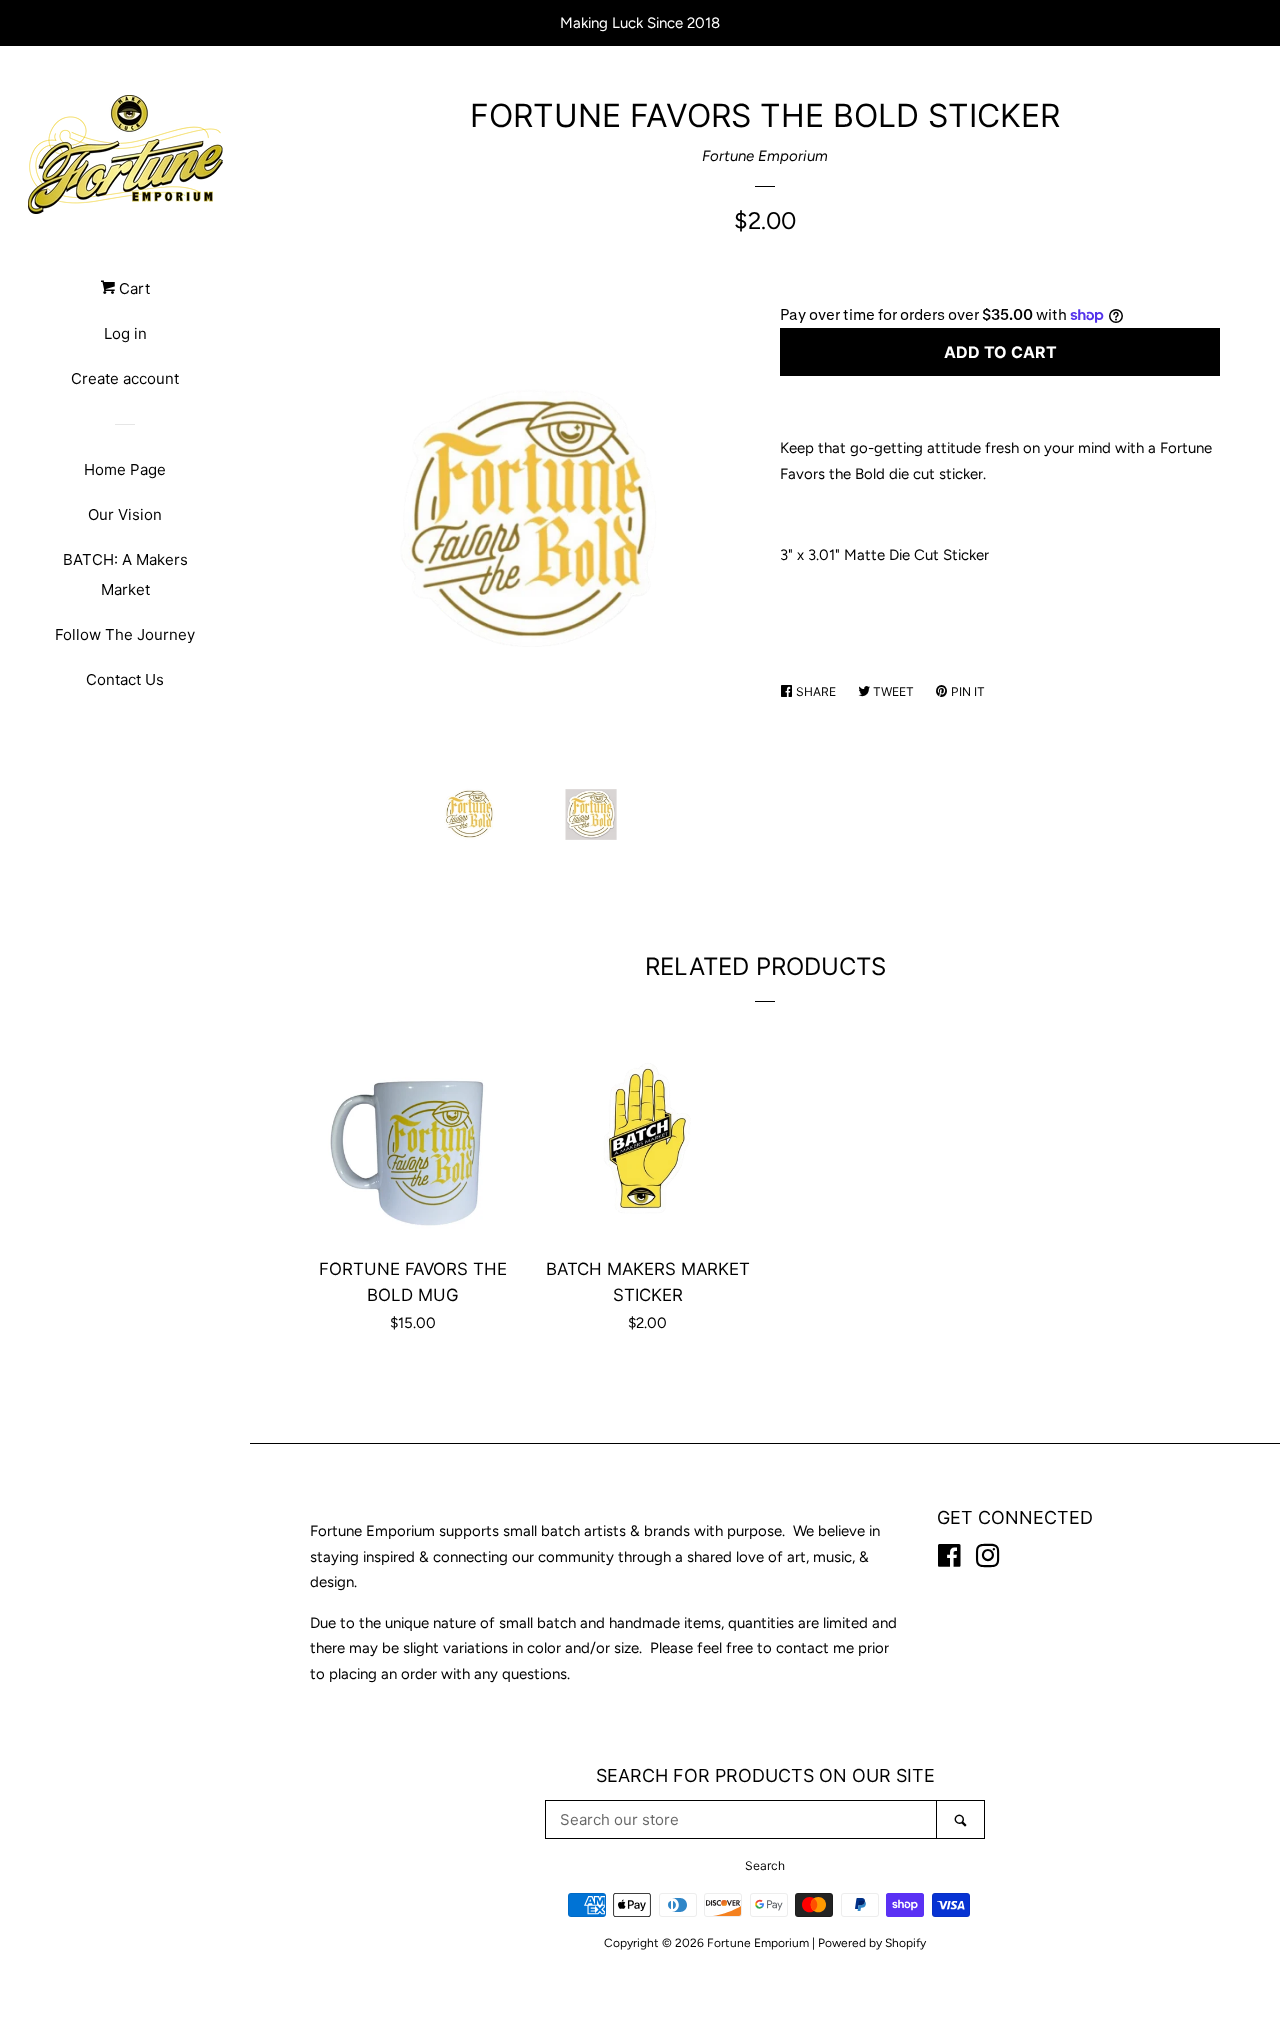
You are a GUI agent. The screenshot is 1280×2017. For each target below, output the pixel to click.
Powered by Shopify (872, 1943)
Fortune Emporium (765, 156)
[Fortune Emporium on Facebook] (949, 1560)
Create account (125, 378)
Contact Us (125, 679)
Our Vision (125, 514)
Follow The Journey (125, 634)
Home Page (125, 469)
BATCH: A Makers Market (125, 574)
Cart (132, 288)
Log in (125, 333)
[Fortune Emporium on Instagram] (988, 1560)
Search (765, 1865)
